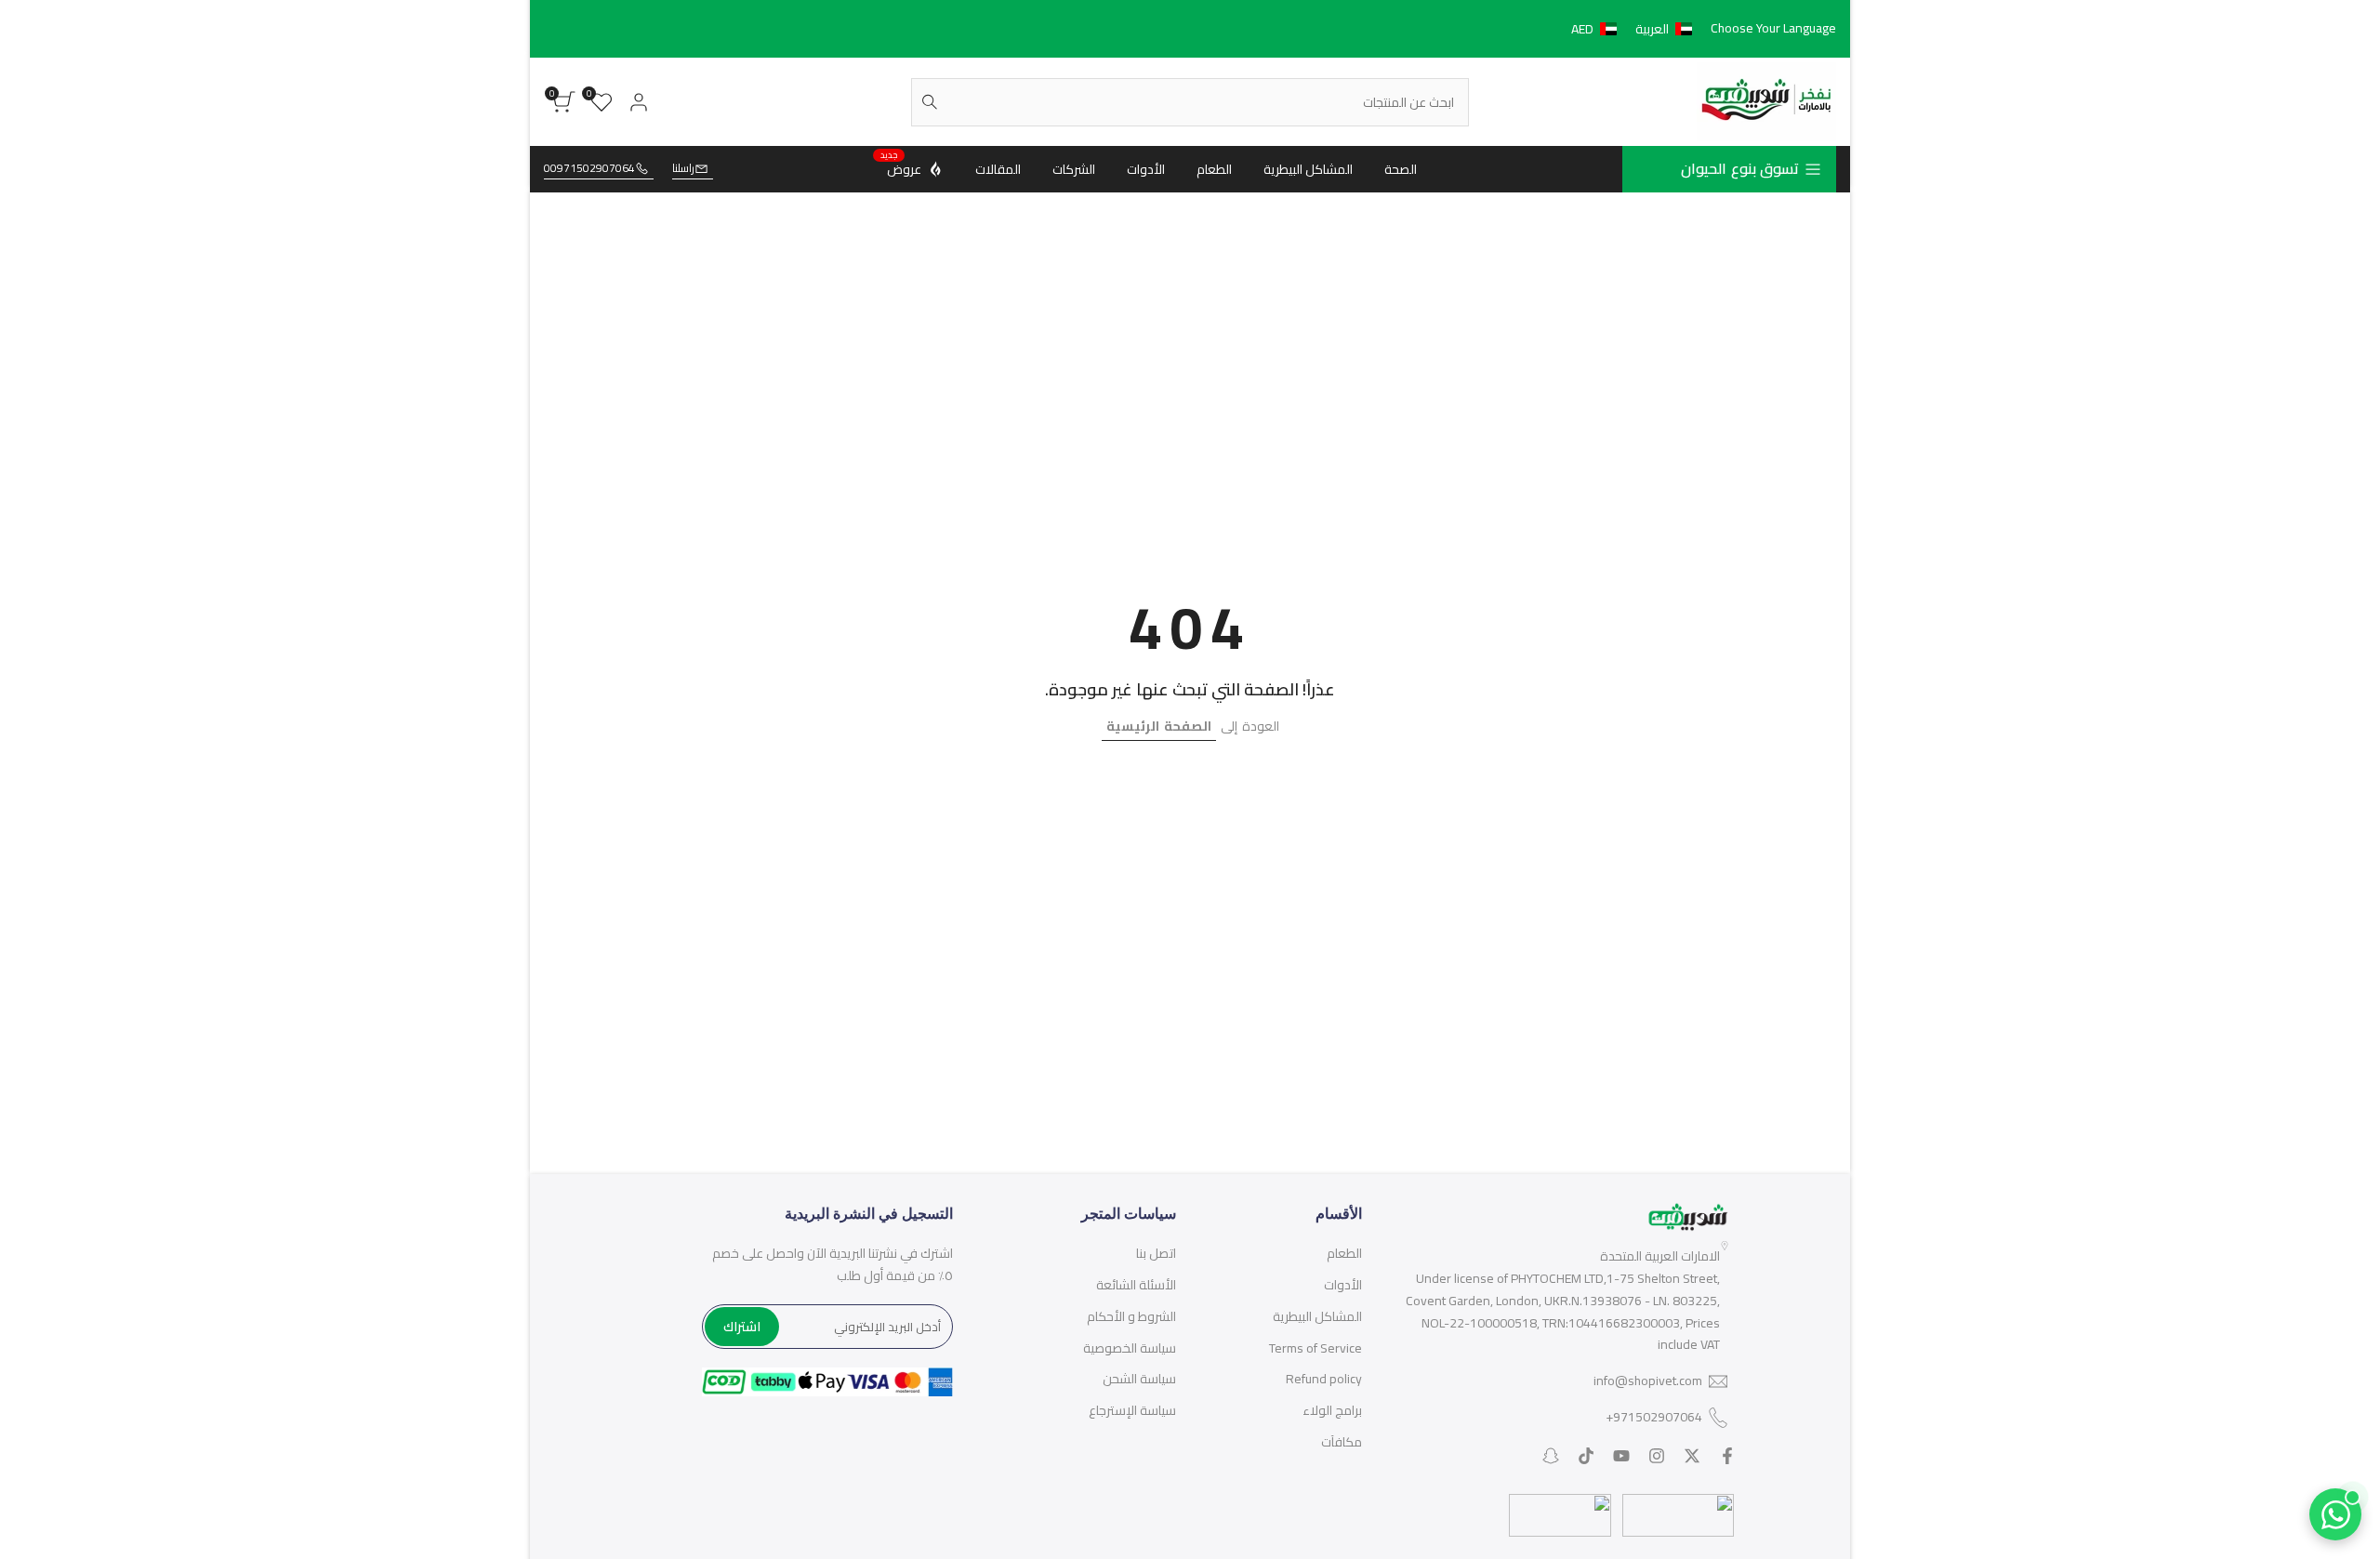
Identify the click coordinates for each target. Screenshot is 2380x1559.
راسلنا (683, 169)
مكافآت (1342, 1442)
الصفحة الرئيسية (1159, 726)
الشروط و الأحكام (1131, 1316)
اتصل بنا (1156, 1253)
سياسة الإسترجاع (1132, 1410)
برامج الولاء (1332, 1410)
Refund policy (1324, 1379)
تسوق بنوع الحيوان (1740, 168)
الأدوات (1343, 1285)
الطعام (1344, 1253)
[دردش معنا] (2335, 1514)
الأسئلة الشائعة (1136, 1285)
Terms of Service (1316, 1348)
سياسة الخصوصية (1130, 1348)
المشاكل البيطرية (1317, 1316)
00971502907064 (589, 169)
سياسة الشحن (1139, 1379)
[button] (1635, 29)
